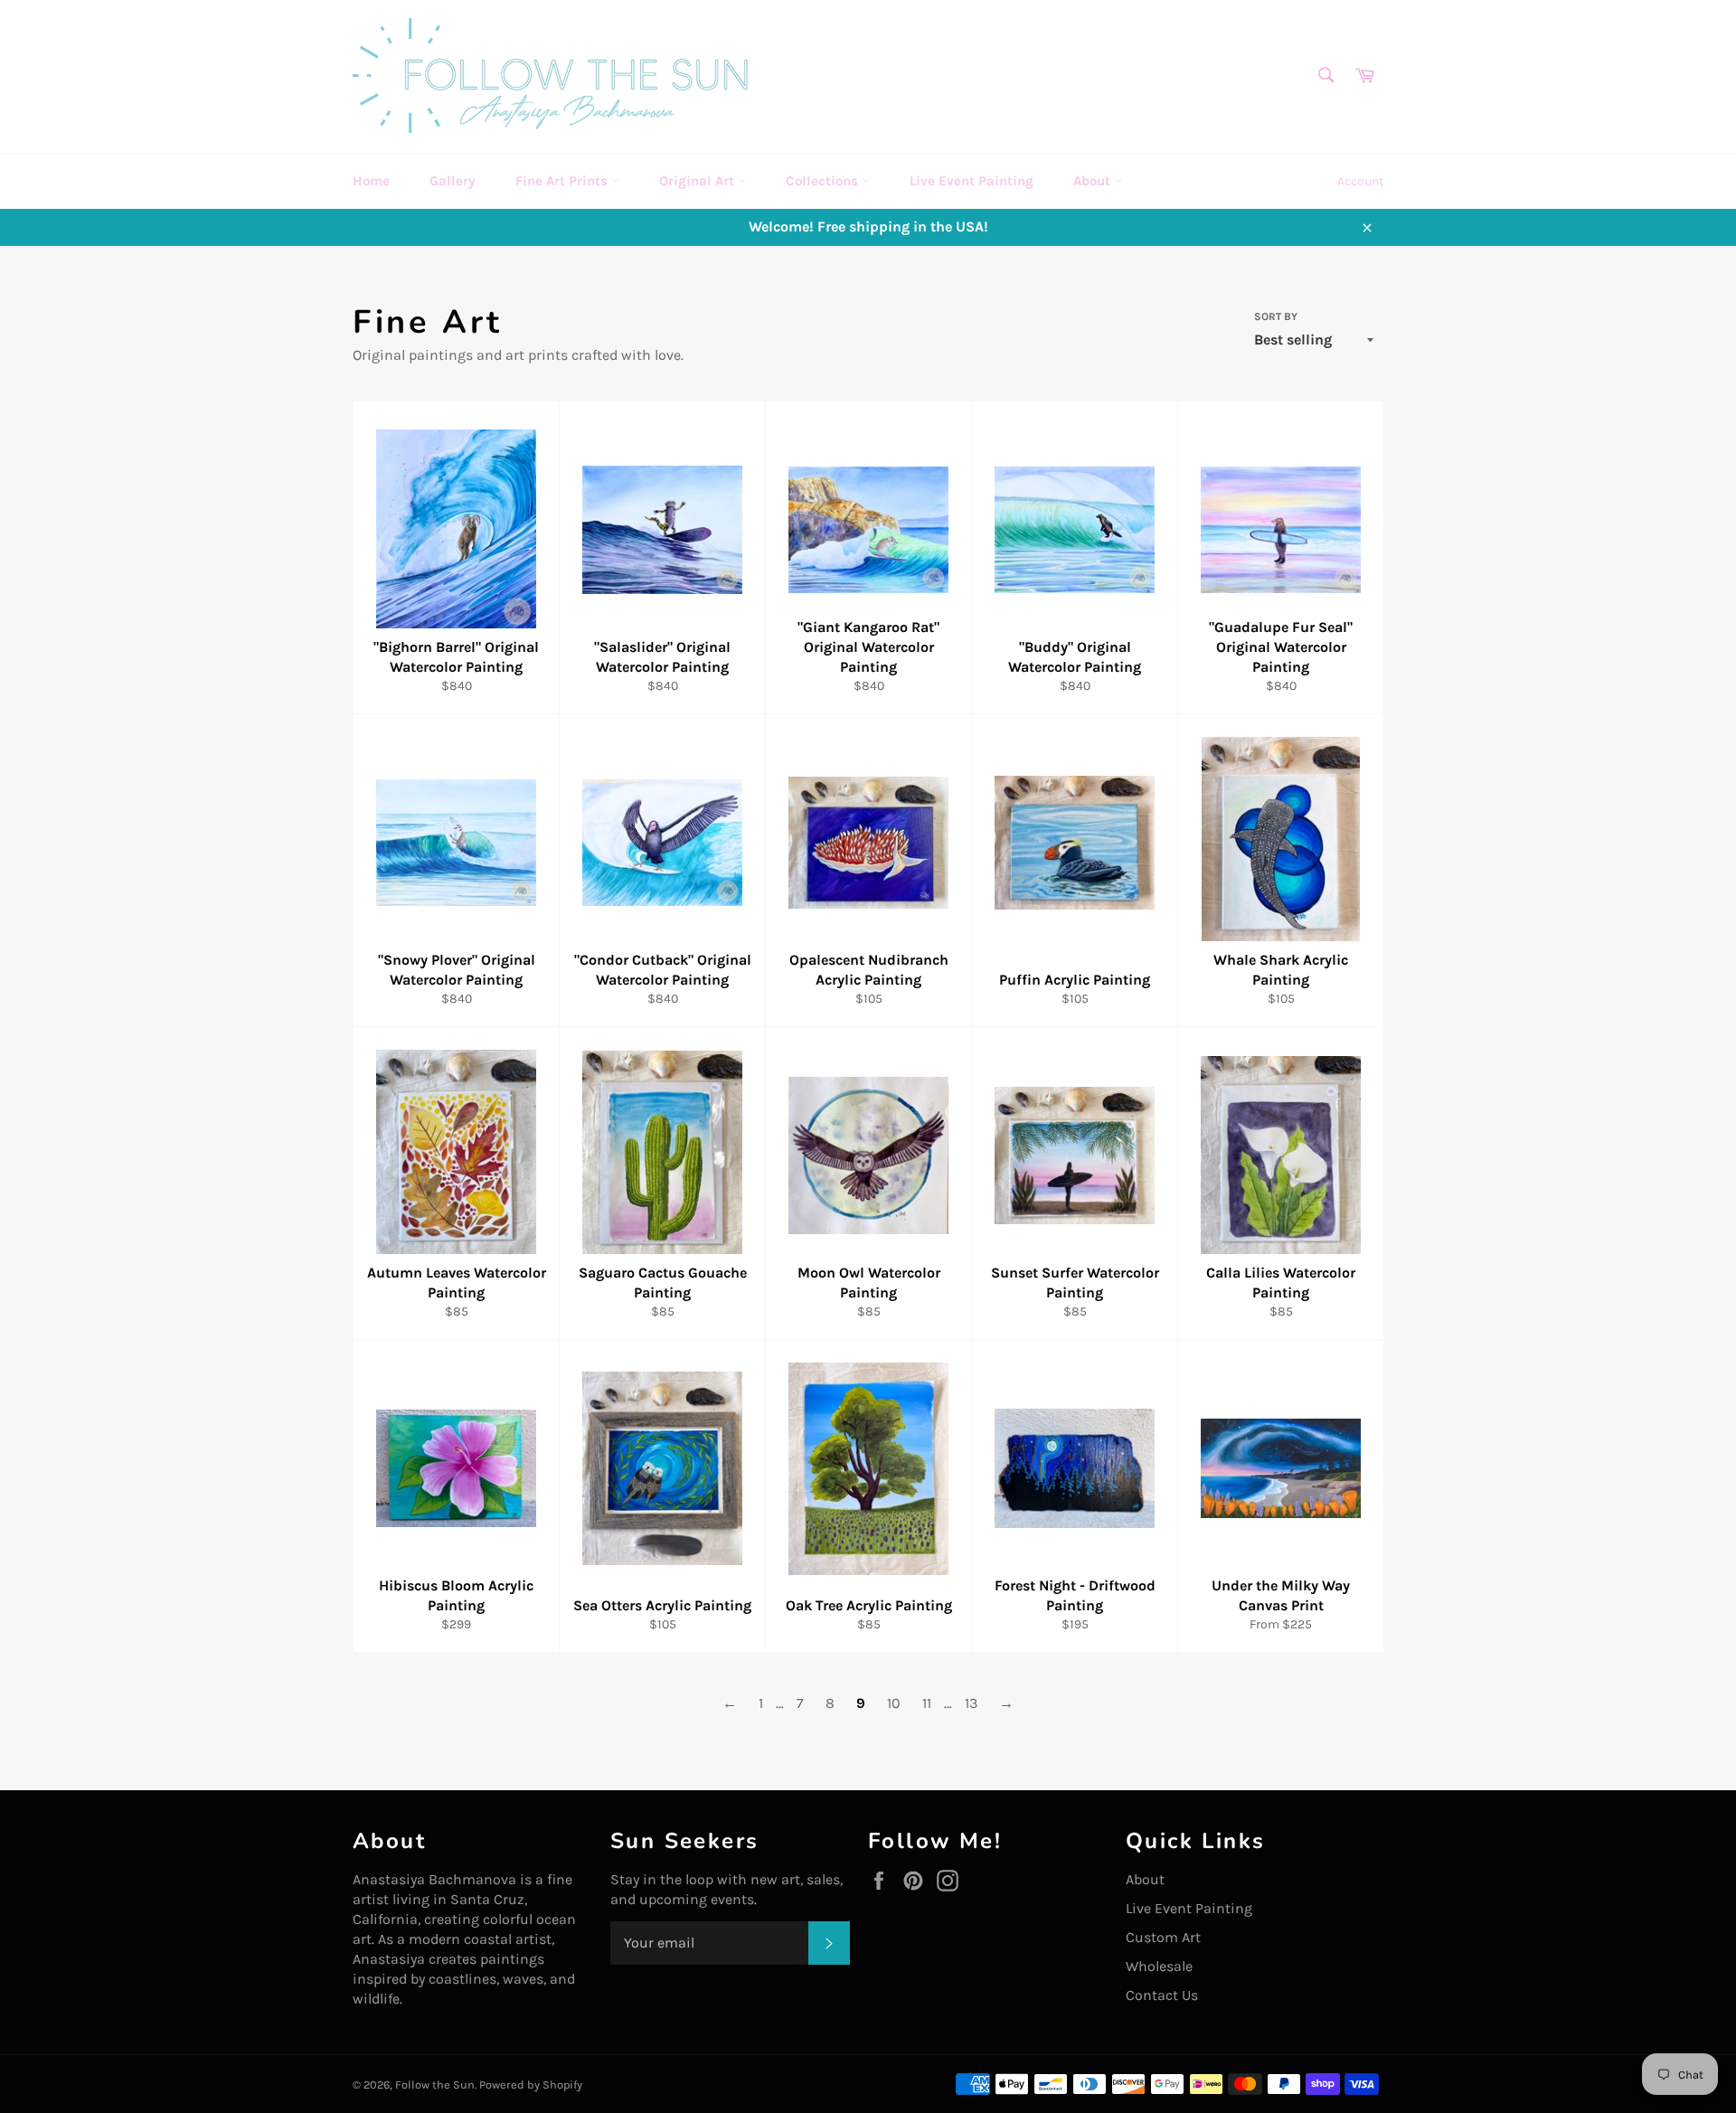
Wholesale (1159, 1966)
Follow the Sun (435, 2085)
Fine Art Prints (563, 181)
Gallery (453, 181)
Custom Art (1163, 1937)
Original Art (698, 181)
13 (971, 1703)
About (1094, 181)
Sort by (1276, 316)
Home (371, 181)
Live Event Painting (972, 181)
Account (1360, 181)
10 (894, 1703)
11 (927, 1703)
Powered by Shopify (531, 2085)
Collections (824, 181)
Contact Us (1162, 1995)
